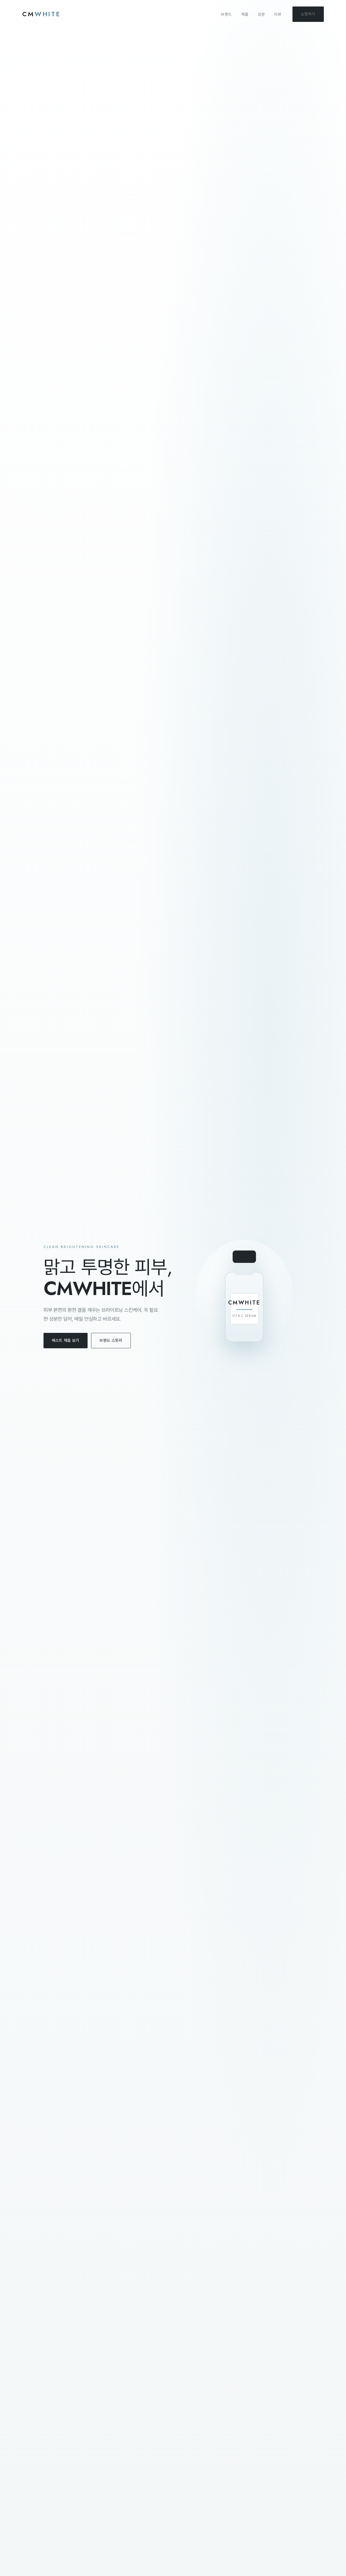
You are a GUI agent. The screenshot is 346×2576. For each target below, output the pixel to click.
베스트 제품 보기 (66, 1340)
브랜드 (226, 14)
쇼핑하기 (308, 14)
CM (41, 14)
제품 (245, 14)
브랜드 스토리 (111, 1340)
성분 (261, 14)
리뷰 (278, 14)
